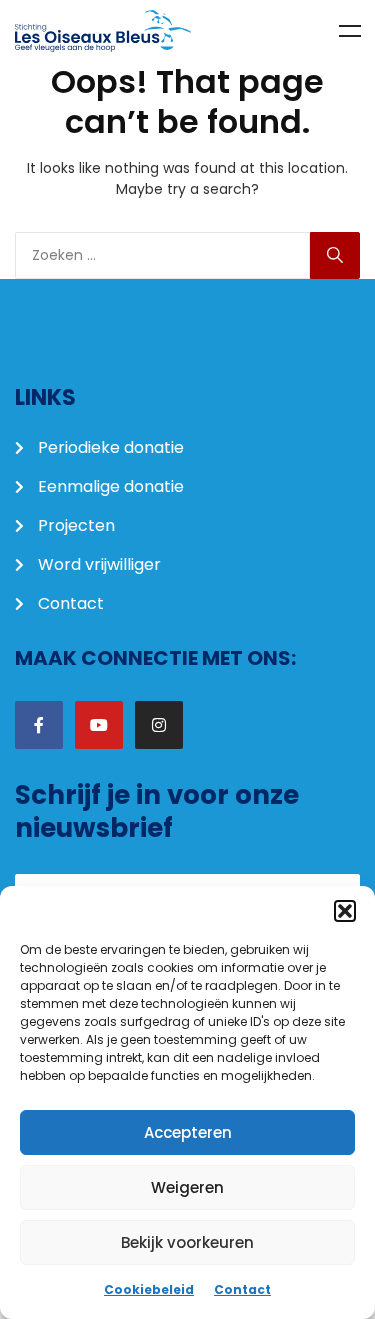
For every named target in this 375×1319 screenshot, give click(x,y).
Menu (350, 31)
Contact (242, 1289)
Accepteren (188, 1132)
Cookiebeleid (149, 1289)
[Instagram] (159, 725)
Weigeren (187, 1187)
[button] (345, 911)
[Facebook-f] (39, 725)
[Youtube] (99, 725)
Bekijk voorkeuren (187, 1242)
